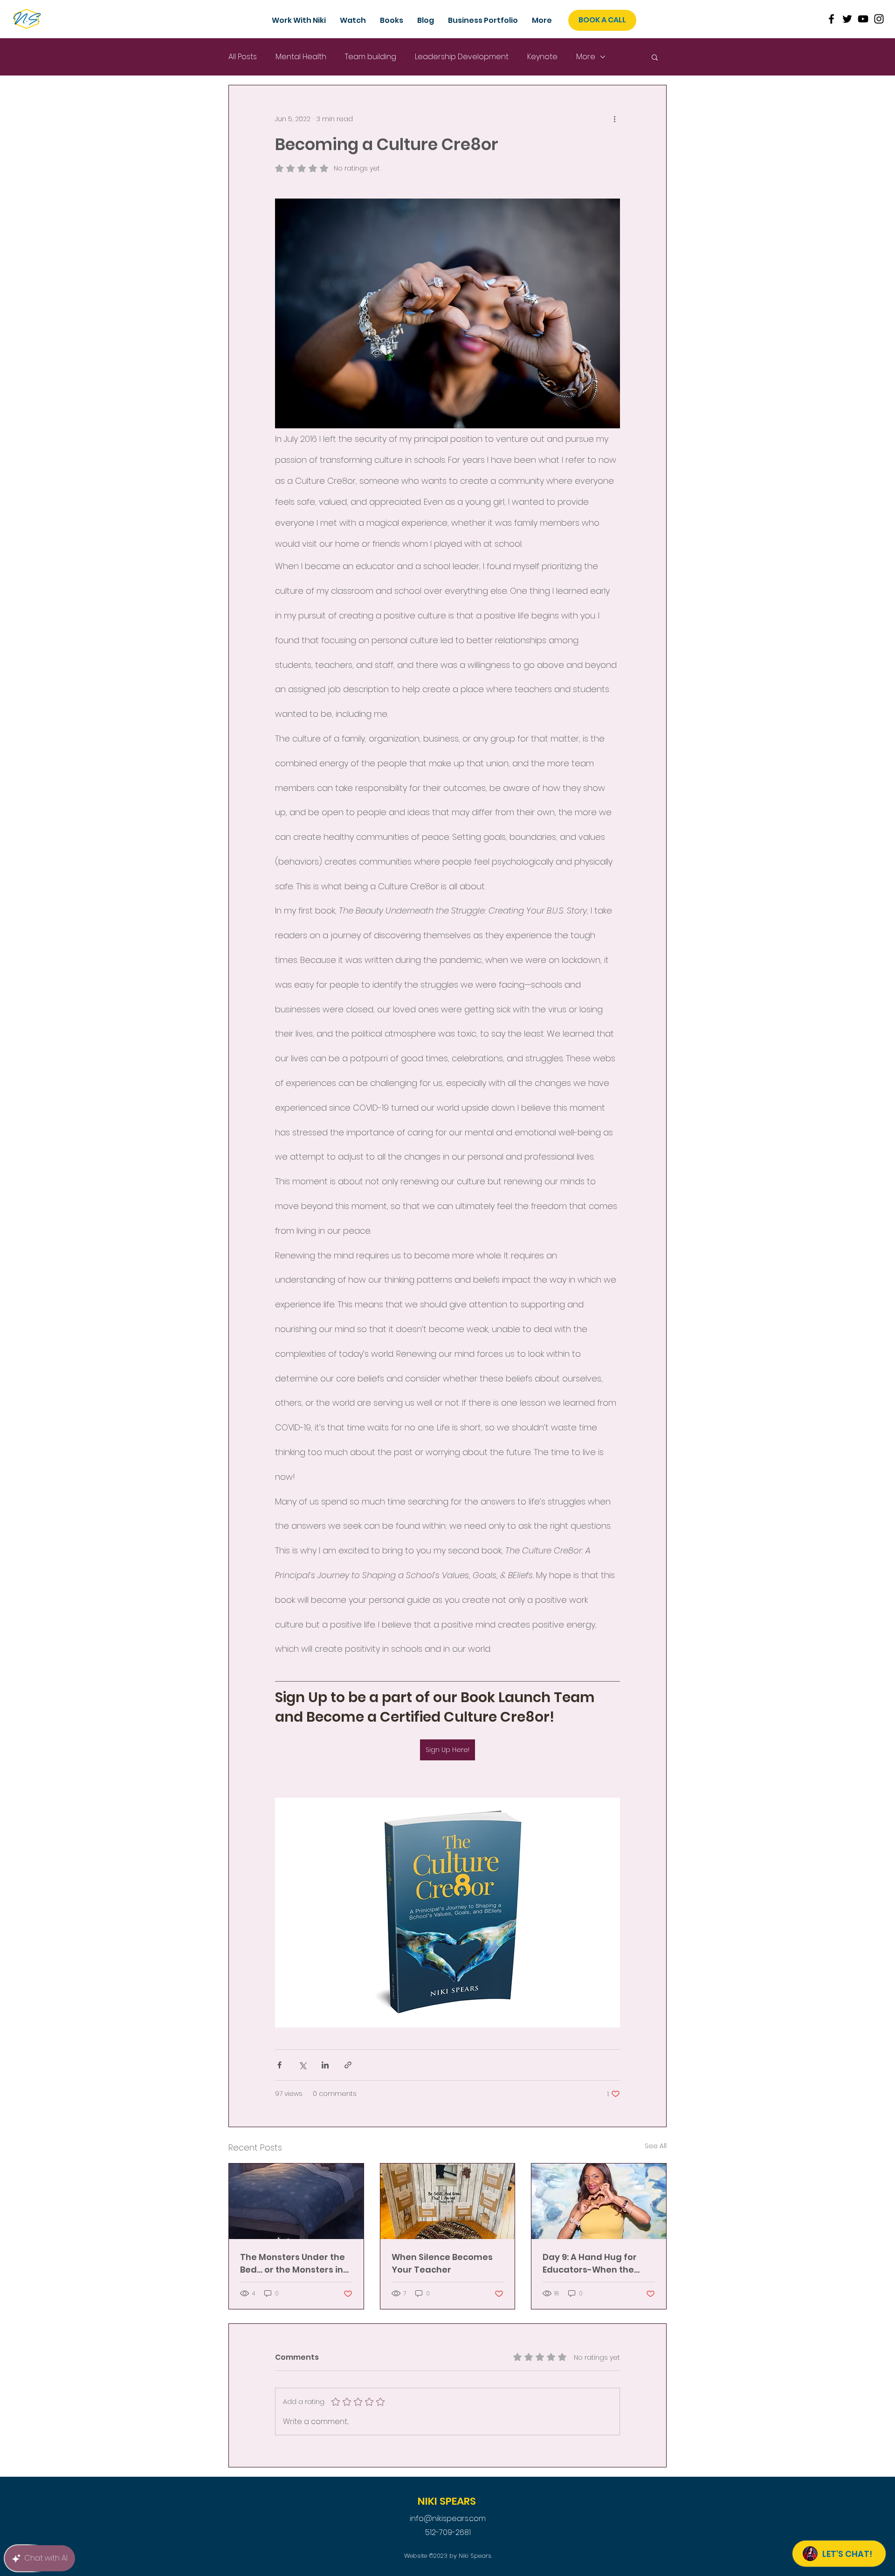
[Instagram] (879, 19)
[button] (483, 21)
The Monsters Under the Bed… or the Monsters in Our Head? (293, 2263)
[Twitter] (847, 19)
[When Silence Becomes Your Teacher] (448, 2201)
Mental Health (301, 57)
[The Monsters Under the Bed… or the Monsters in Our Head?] (296, 2201)
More (586, 57)
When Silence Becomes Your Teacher (442, 2263)
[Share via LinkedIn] (325, 2065)
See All (656, 2146)
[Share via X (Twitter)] (302, 2065)
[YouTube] (863, 19)
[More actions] (614, 119)
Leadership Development (462, 57)
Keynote (542, 57)
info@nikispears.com (448, 2518)
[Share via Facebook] (279, 2065)
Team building (371, 57)
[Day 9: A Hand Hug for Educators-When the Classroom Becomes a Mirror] (599, 2201)
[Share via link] (348, 2065)
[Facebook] (831, 19)
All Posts (243, 57)
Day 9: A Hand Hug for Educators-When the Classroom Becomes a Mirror (592, 2263)
